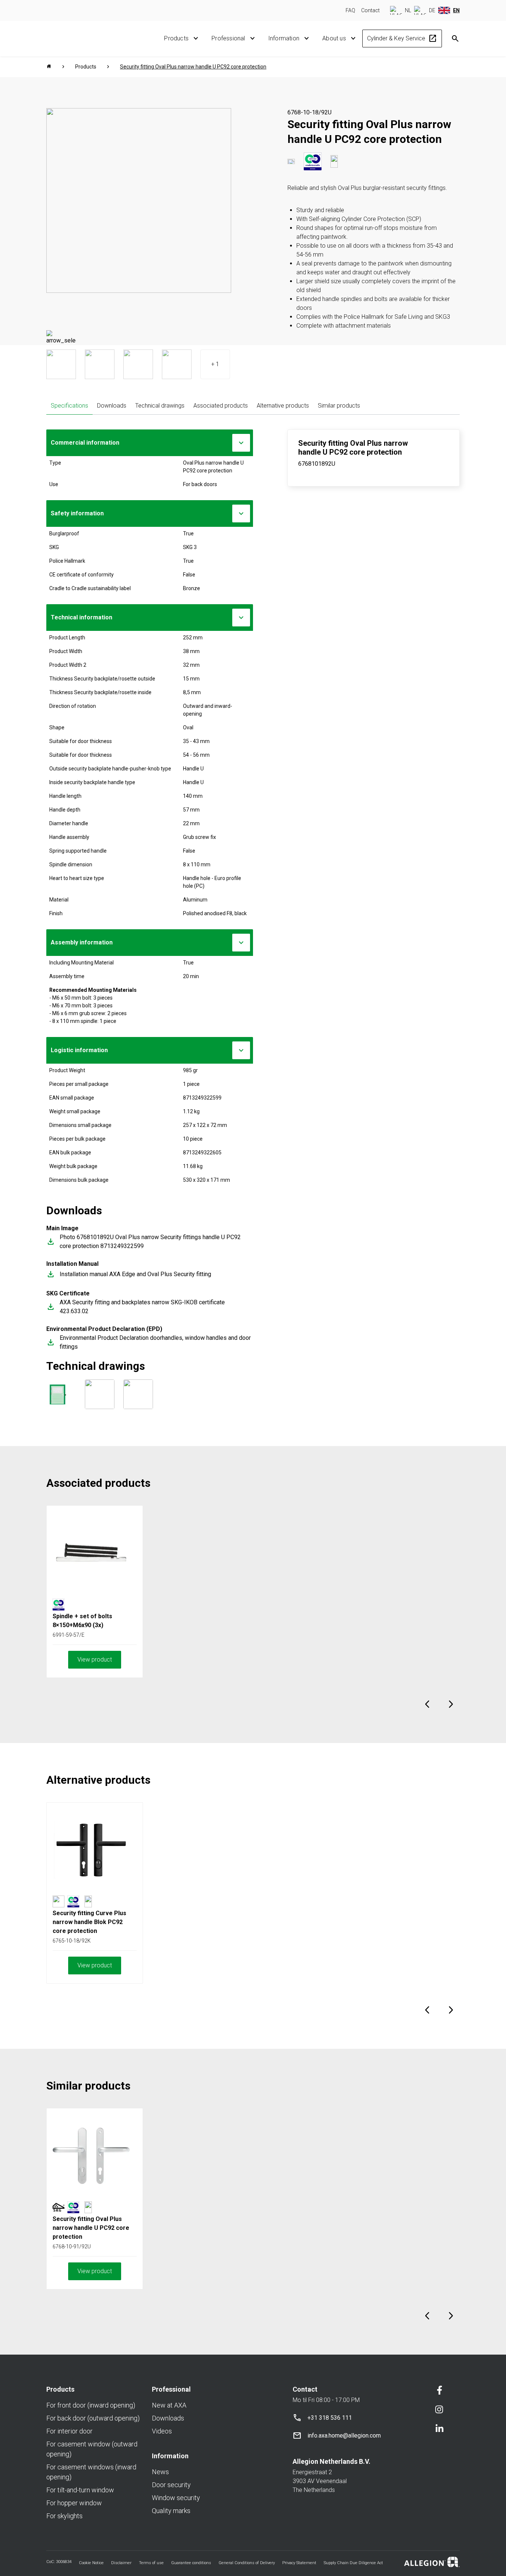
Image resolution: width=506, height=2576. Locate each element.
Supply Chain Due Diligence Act (353, 2563)
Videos (162, 2431)
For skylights (64, 2516)
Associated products (221, 406)
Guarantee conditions (191, 2563)
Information (284, 38)
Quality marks (171, 2511)
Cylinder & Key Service (402, 39)
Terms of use (151, 2563)
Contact (370, 10)
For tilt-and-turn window (80, 2490)
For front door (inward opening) (91, 2405)
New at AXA (169, 2405)
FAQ (350, 10)
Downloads (112, 406)
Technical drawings (160, 406)
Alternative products (283, 406)
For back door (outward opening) (93, 2418)
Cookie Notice (91, 2563)
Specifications (69, 406)
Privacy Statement (299, 2563)
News (160, 2472)
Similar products (339, 406)
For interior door (69, 2431)
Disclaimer (121, 2563)
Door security (171, 2485)
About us (334, 38)
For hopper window (74, 2503)
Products (176, 38)
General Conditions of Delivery (247, 2563)
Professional (228, 38)
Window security (176, 2498)
